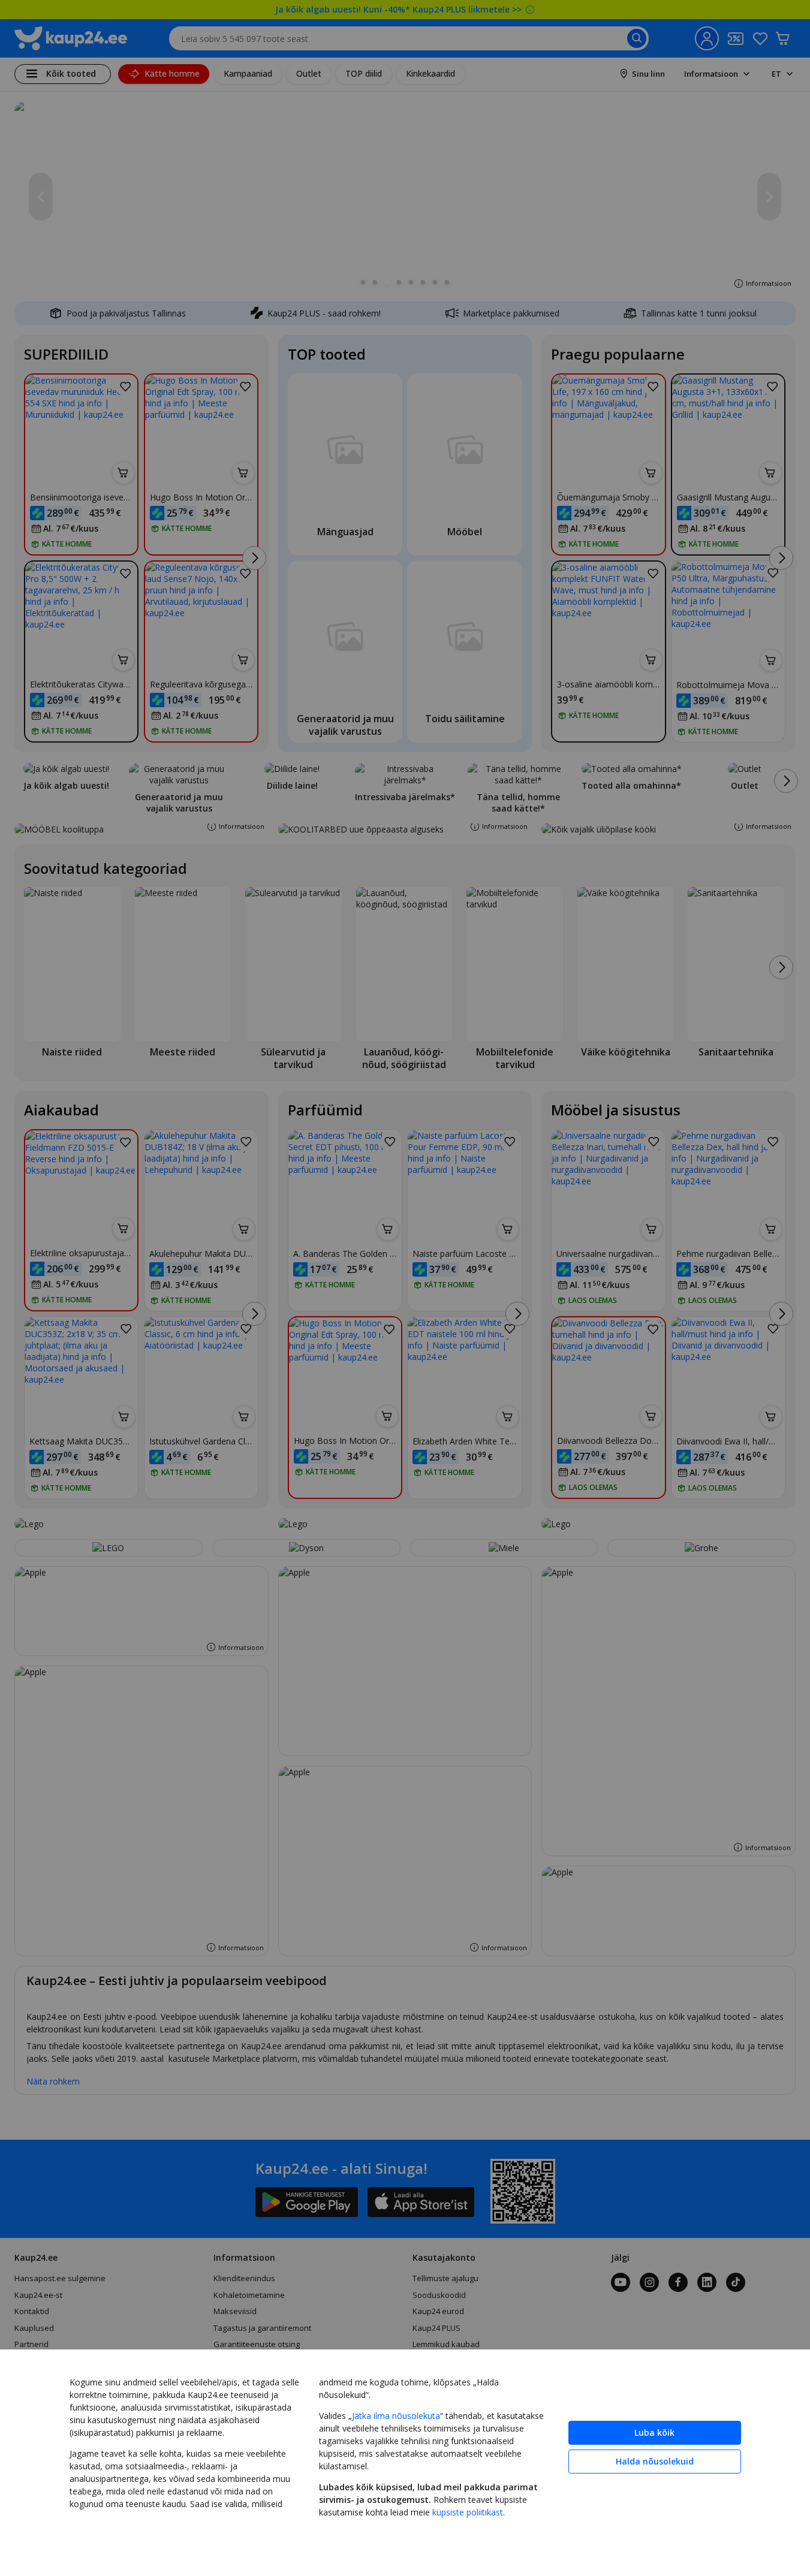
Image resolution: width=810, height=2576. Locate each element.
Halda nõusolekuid (655, 2461)
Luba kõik (654, 2432)
